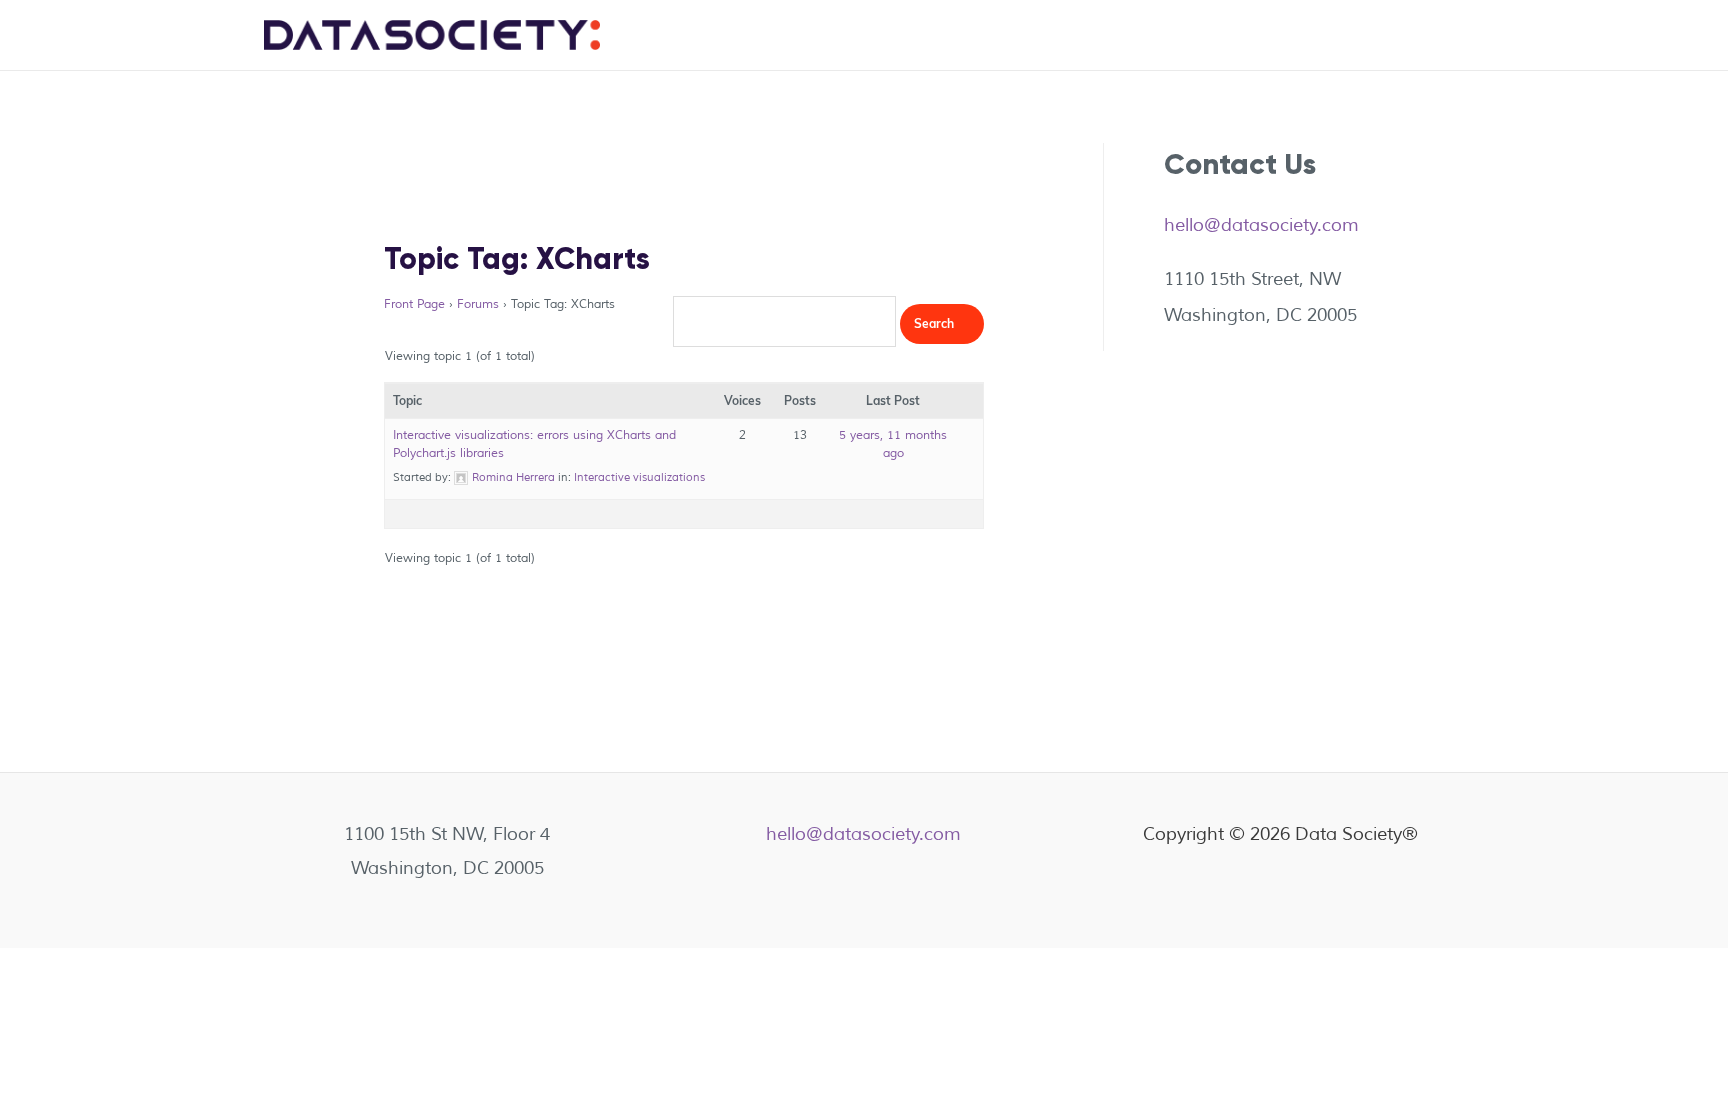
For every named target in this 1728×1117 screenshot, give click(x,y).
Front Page (414, 304)
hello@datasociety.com (1261, 225)
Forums (478, 304)
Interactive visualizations (639, 477)
